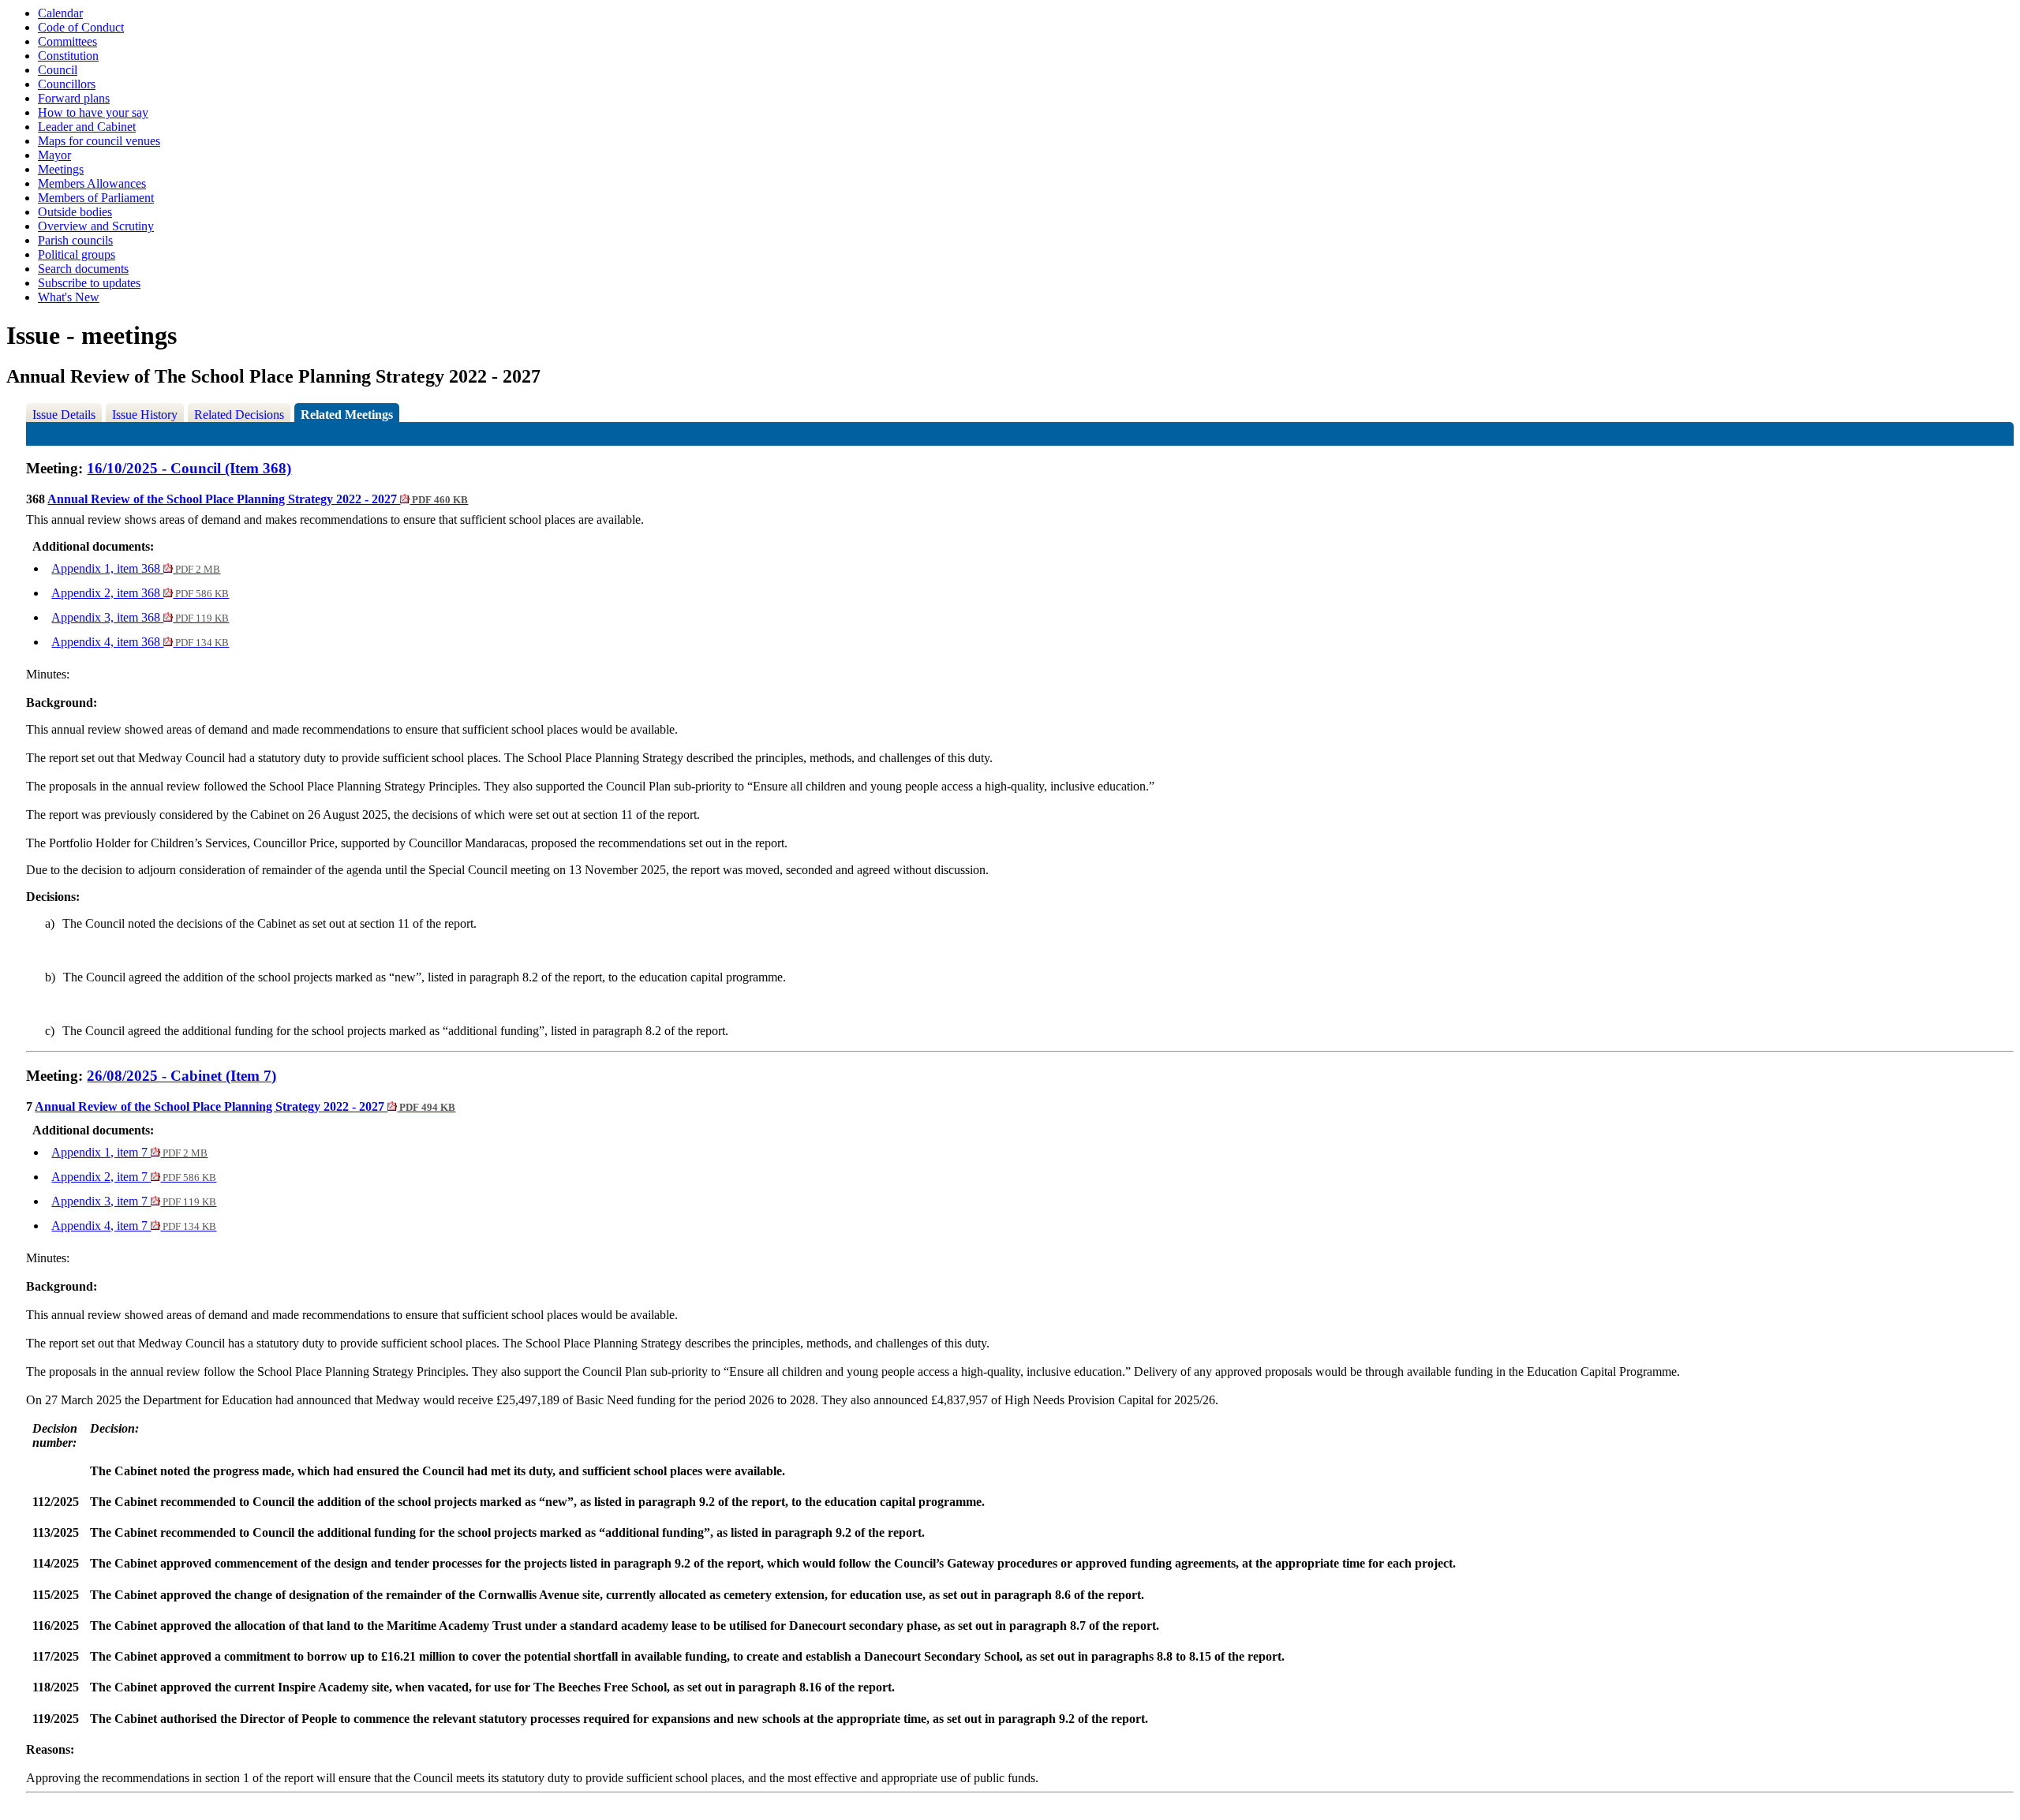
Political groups (77, 254)
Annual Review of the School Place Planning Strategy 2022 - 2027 (258, 499)
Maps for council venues (99, 141)
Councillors (67, 84)
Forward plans (74, 98)
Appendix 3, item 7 (134, 1201)
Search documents (83, 269)
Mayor (54, 155)
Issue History (145, 415)
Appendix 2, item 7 (134, 1177)
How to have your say (93, 112)
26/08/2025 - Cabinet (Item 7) (181, 1076)
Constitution (68, 56)
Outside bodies (75, 212)
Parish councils (75, 240)
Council (58, 70)
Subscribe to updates (89, 283)
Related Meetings (347, 415)
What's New (69, 297)
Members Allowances (92, 183)
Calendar (60, 13)
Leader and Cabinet (87, 127)
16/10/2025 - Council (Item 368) (189, 468)
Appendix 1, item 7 (129, 1152)
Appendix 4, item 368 (140, 642)
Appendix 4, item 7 (134, 1226)
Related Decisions (239, 415)
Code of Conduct (81, 27)
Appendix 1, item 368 (136, 568)
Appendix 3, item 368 (140, 617)
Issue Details (64, 415)
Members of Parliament (96, 198)
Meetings (61, 169)
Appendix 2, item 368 (140, 593)
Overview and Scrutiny (96, 226)
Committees (67, 41)
